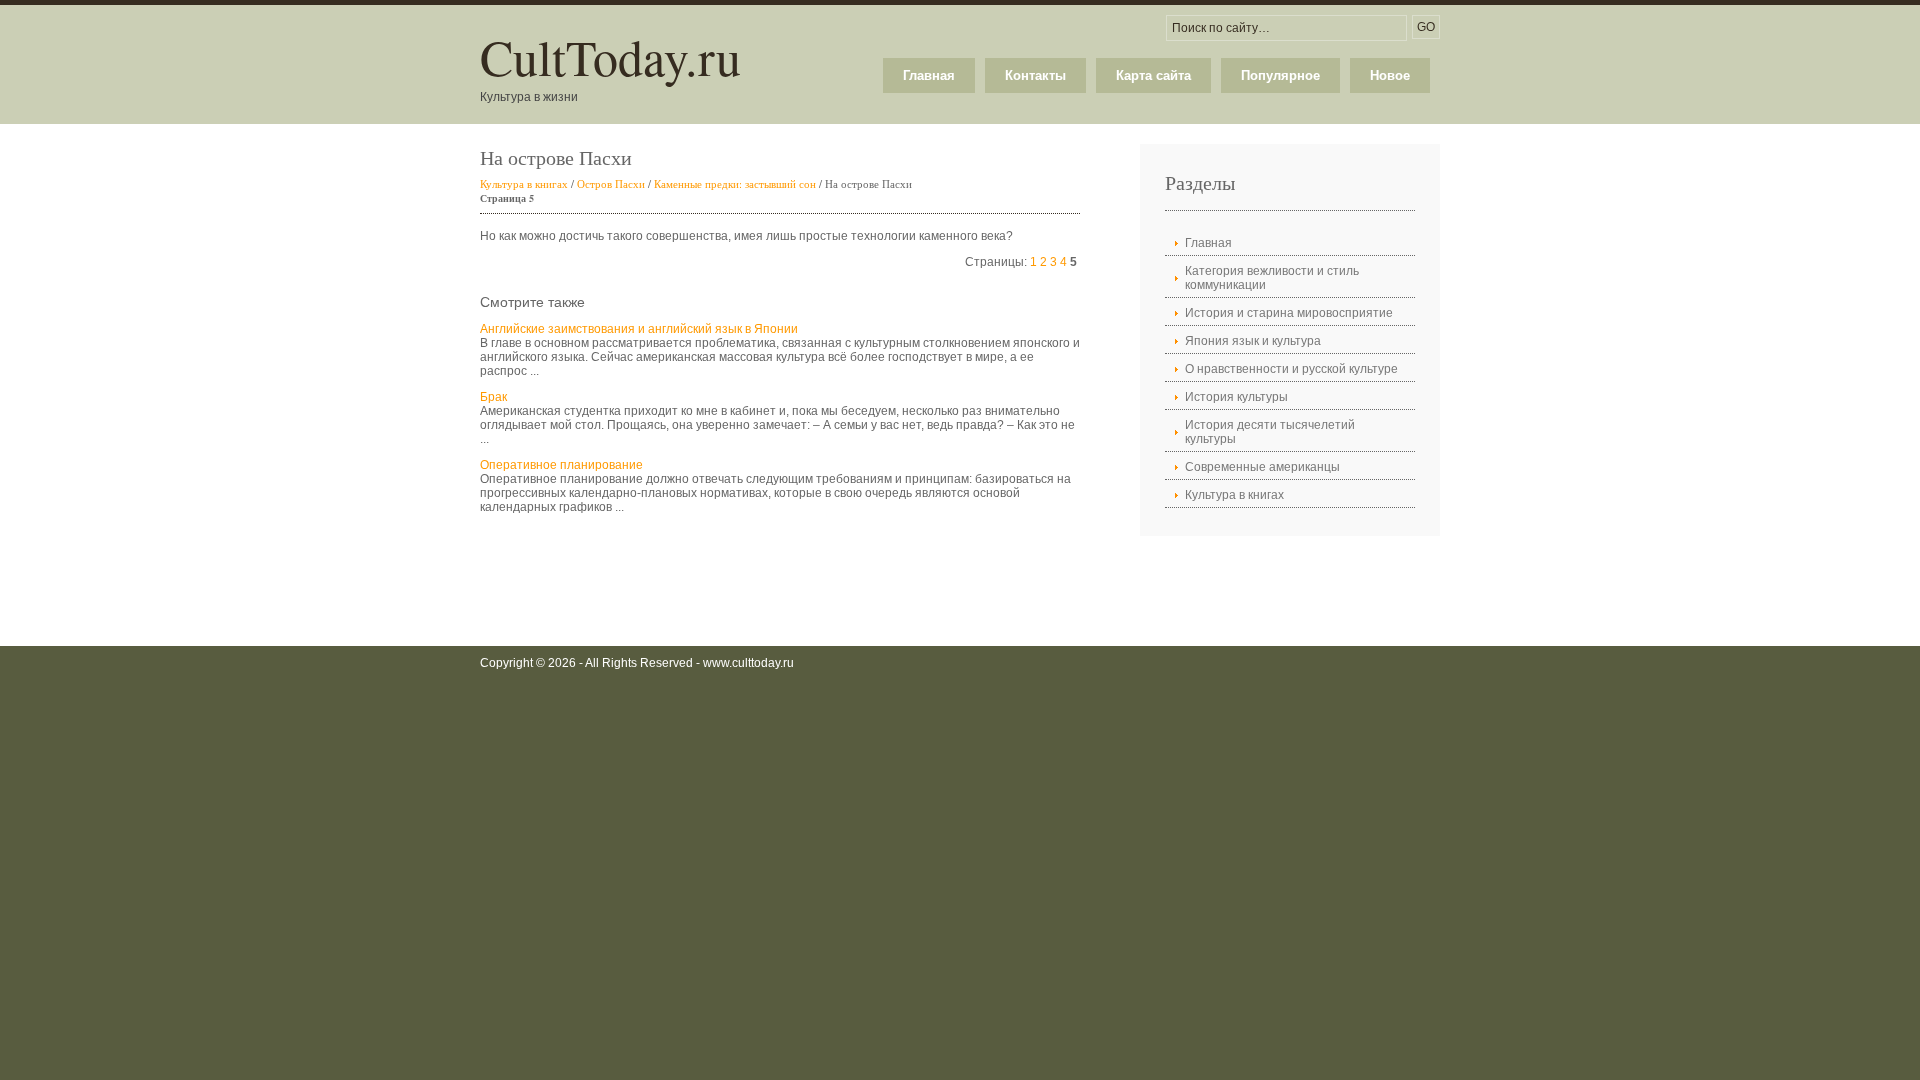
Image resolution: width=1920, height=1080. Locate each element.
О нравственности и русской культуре (1291, 369)
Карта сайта (1153, 75)
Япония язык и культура (1253, 341)
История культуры (1236, 397)
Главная (929, 75)
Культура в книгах (524, 183)
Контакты (1035, 75)
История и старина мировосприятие (1289, 313)
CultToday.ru (610, 56)
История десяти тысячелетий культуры (1270, 432)
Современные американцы (1262, 467)
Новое (1390, 75)
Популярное (1280, 75)
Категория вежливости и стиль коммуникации (1272, 278)
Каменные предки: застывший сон (735, 183)
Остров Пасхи (611, 183)
